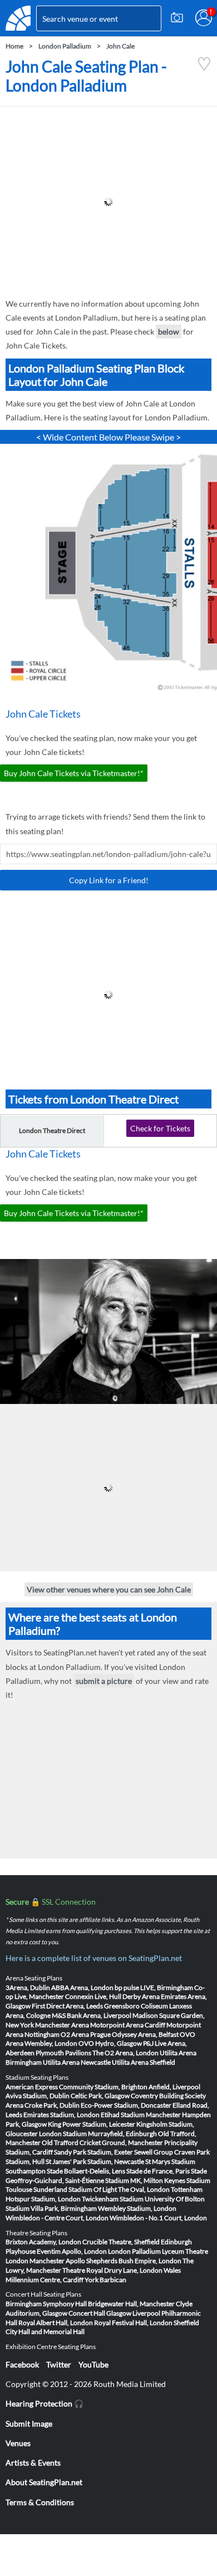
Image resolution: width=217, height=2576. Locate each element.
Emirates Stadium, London (61, 2115)
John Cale (120, 46)
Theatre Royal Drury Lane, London (112, 2270)
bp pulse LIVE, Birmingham (154, 1987)
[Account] (204, 18)
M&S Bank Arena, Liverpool (92, 2015)
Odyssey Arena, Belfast (145, 2034)
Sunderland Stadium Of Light (75, 2189)
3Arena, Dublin (28, 1987)
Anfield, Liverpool (174, 2087)
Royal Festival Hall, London (133, 2323)
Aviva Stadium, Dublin (38, 2096)
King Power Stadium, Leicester (92, 2124)
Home (14, 46)
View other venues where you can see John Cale (109, 1589)
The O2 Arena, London (125, 2053)
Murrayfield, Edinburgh (122, 2134)
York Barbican (105, 2280)
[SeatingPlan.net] (18, 18)
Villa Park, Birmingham (64, 2208)
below (169, 331)
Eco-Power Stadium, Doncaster (126, 2105)
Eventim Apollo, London (72, 2251)
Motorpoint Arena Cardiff (128, 2025)
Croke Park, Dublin (52, 2105)
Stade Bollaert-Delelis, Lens (86, 2171)
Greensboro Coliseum (136, 2006)
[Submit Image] (177, 18)
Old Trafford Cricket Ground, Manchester (102, 2142)
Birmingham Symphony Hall (46, 2304)
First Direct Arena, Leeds (67, 2006)
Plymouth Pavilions (63, 2053)
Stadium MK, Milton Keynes (145, 2180)
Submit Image (29, 2424)
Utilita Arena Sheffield (144, 2062)
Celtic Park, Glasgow (100, 2096)
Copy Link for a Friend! (109, 880)
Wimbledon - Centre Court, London (57, 2218)
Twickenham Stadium (113, 2199)
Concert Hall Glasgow (100, 2313)
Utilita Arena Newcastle (77, 2062)
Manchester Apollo (57, 2261)
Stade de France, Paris (158, 2171)
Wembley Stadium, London (137, 2208)
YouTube (93, 2364)
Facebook (22, 2364)
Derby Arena (141, 1996)
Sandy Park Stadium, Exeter (93, 2152)
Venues (18, 2443)
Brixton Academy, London (43, 2242)
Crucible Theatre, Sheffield (121, 2242)
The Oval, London (144, 2189)
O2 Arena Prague (86, 2034)
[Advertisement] (108, 202)
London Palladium (65, 46)
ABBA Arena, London (82, 1987)
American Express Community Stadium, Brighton (77, 2087)
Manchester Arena (62, 2025)
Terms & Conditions (40, 2502)
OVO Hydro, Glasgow (110, 2043)
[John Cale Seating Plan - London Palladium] (204, 68)
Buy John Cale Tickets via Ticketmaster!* (74, 773)
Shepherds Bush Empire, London (134, 2261)
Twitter (59, 2364)
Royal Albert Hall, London (56, 2323)
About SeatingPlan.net (44, 2482)
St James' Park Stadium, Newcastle (95, 2161)
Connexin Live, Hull (93, 1996)
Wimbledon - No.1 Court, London (158, 2218)
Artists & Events (33, 2463)
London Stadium (63, 2134)
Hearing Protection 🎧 (45, 2403)
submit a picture (104, 1681)
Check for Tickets (160, 1128)
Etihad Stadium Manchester (141, 2115)
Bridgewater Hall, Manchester (131, 2304)
